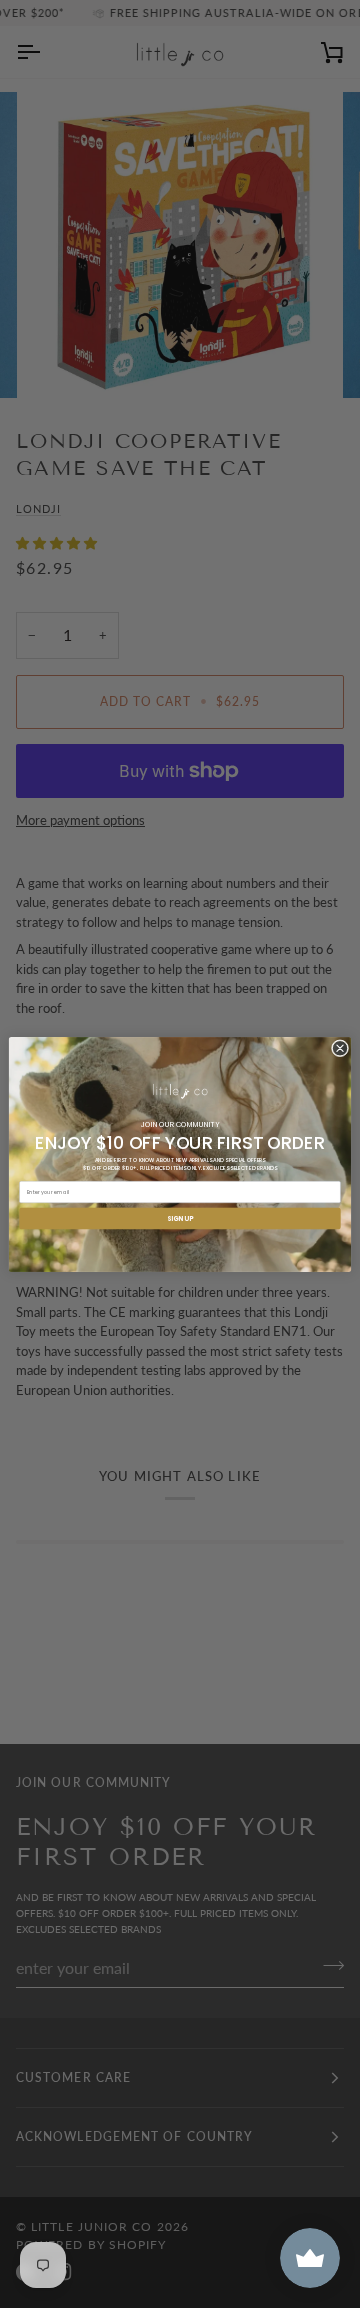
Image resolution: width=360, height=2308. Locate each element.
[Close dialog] (339, 1047)
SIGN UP (179, 1217)
